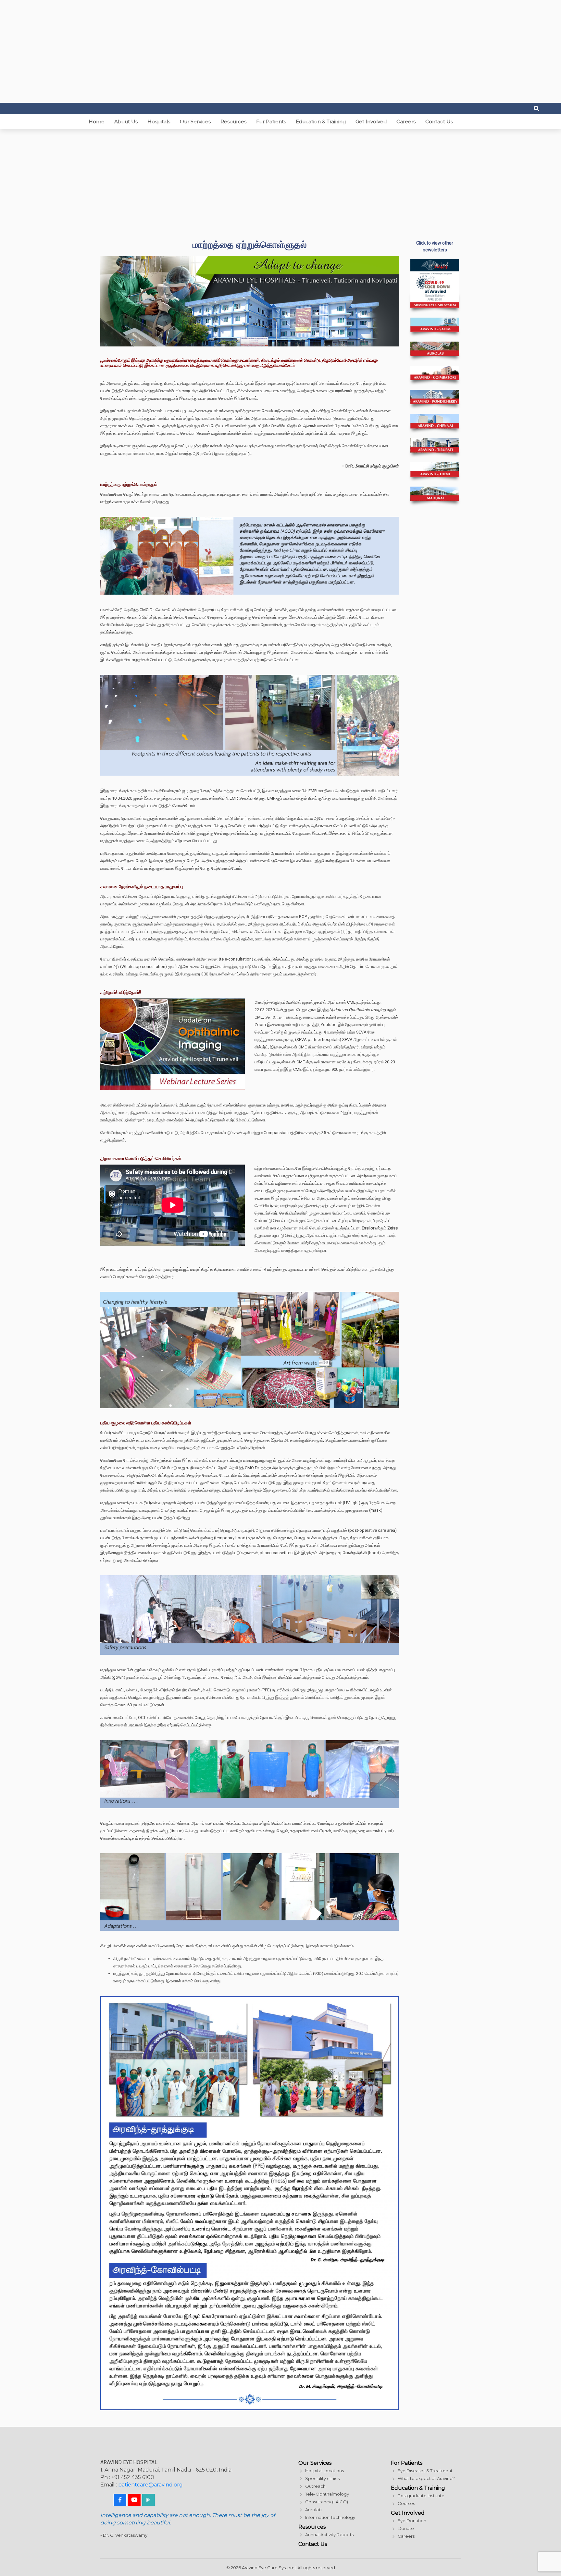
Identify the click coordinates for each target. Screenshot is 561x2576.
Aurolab (313, 2509)
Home (97, 121)
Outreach (315, 2486)
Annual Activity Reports (329, 2534)
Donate (406, 2528)
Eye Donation (412, 2521)
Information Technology (330, 2517)
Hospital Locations (324, 2471)
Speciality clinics (322, 2478)
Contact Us (439, 121)
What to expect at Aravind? (426, 2478)
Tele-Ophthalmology (327, 2494)
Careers (406, 121)
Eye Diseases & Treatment (425, 2471)
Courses (406, 2503)
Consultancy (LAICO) (327, 2502)
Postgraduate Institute (421, 2496)
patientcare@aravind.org (150, 2485)
